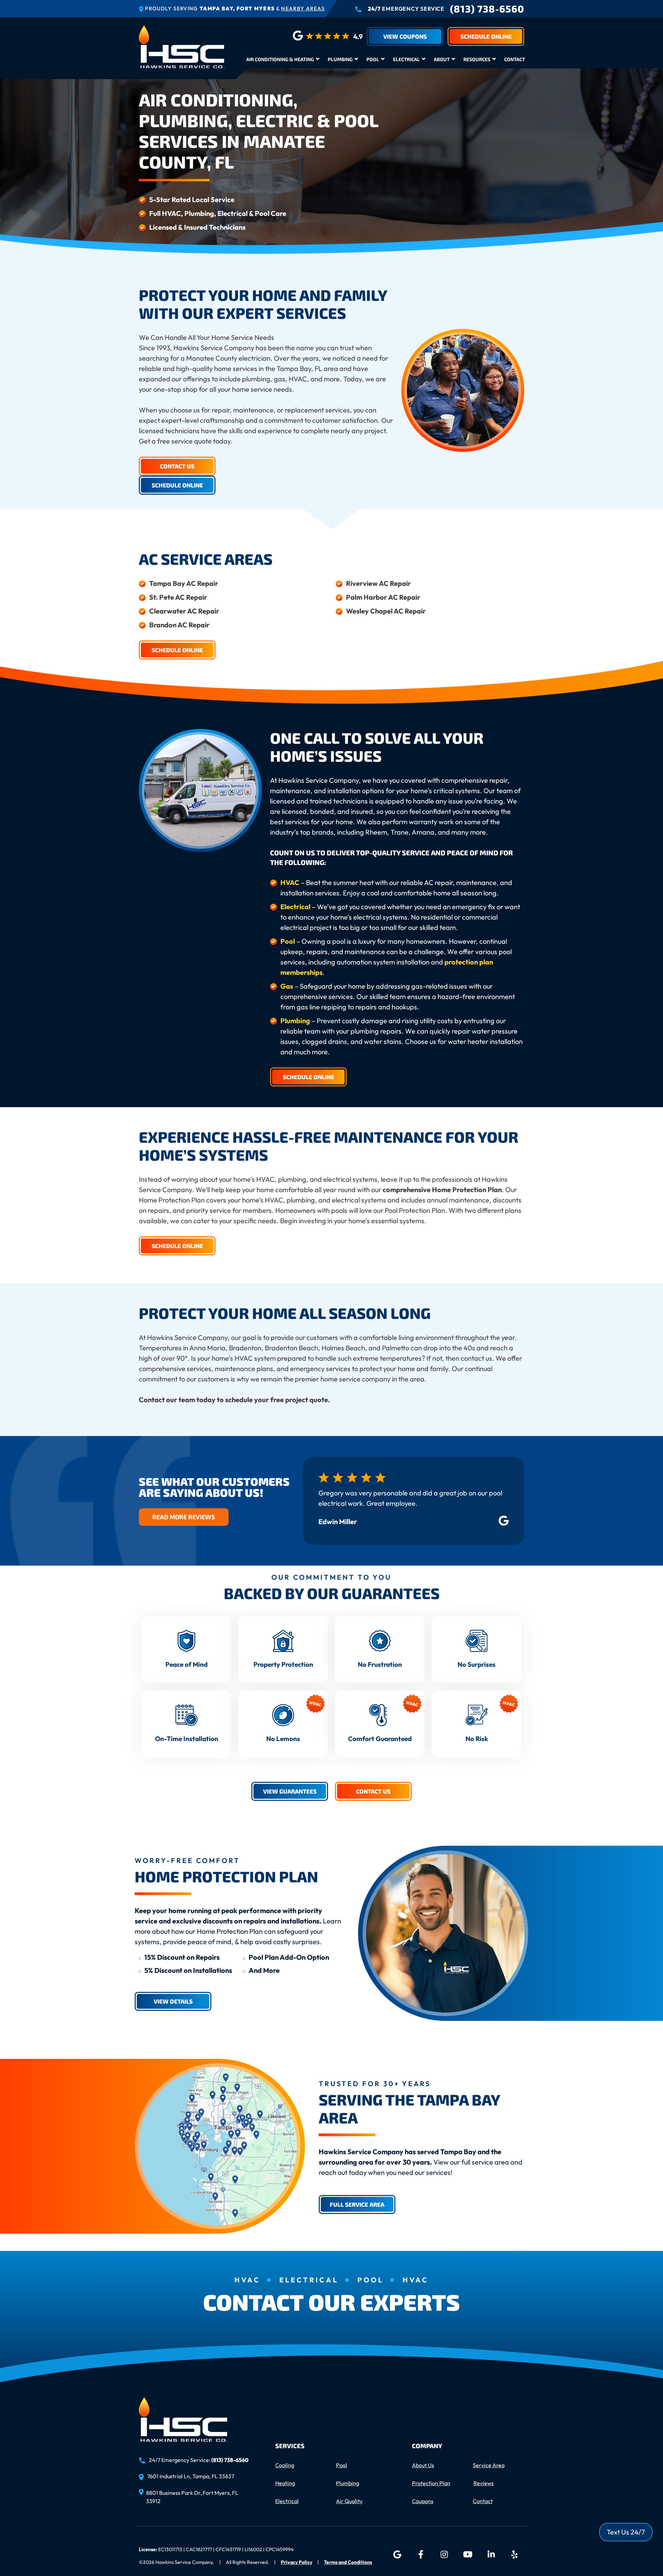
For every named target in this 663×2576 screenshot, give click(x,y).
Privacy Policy (296, 2562)
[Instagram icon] (444, 2555)
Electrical (406, 59)
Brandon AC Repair (179, 625)
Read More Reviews (184, 1517)
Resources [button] (477, 59)
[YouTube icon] (468, 2555)
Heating (285, 2483)
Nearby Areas (303, 8)
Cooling (285, 2465)
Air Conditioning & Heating (280, 59)
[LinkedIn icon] (491, 2555)
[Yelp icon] (515, 2555)
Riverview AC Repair (378, 583)
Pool (373, 59)
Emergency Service (406, 9)
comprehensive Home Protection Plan (442, 1190)
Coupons (423, 2501)
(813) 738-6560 (487, 9)
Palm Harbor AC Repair (383, 597)
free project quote (299, 1400)
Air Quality (349, 2501)
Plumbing (340, 59)
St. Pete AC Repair (178, 597)
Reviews (484, 2483)
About (442, 59)
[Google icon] (397, 2555)
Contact (515, 59)
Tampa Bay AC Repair (184, 583)
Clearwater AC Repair (184, 611)
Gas (287, 986)
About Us (423, 2465)
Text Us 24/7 (626, 2532)
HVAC (291, 882)
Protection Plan (431, 2483)
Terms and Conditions (348, 2562)
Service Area (489, 2465)
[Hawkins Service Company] (182, 46)
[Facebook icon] (421, 2555)
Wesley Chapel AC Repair (386, 611)
